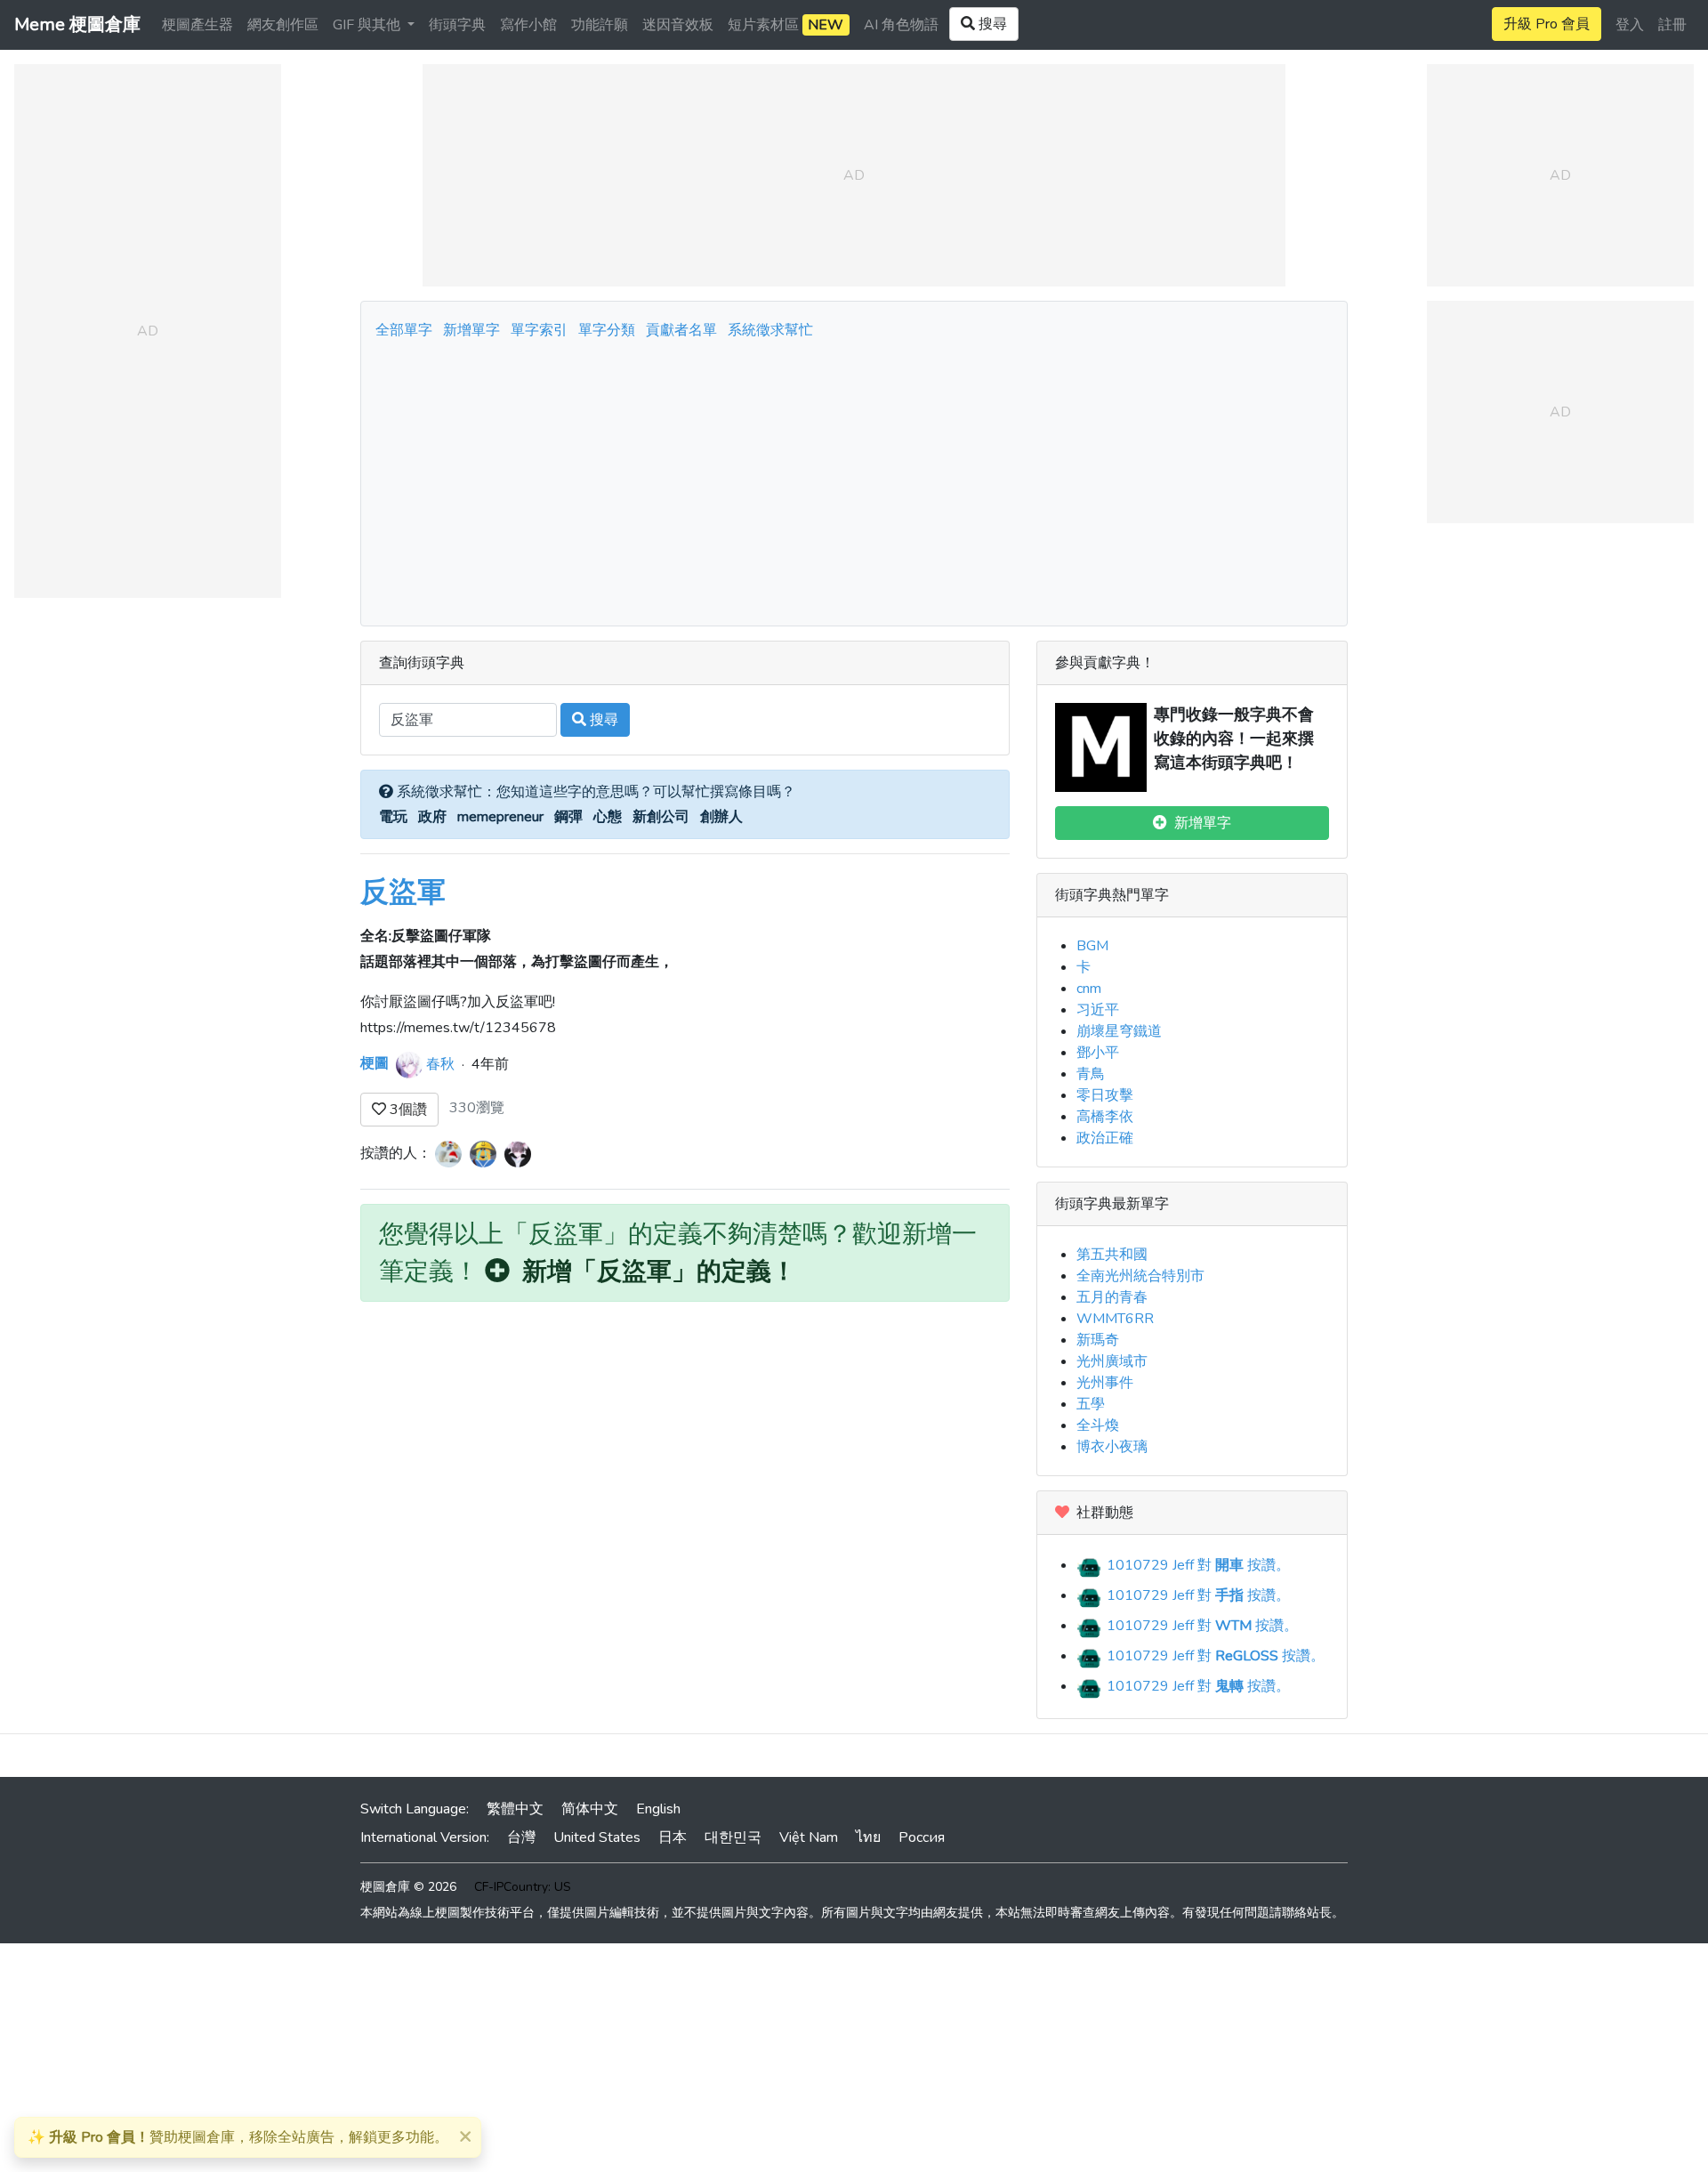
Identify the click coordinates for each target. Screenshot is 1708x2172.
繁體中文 (515, 1809)
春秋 (440, 1063)
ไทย (868, 1837)
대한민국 (733, 1837)
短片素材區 (786, 25)
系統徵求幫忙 (770, 330)
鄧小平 (1098, 1053)
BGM (1092, 946)
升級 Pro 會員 (1547, 24)
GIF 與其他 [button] (368, 25)
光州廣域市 (1112, 1361)
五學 (1091, 1404)
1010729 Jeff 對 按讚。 (1196, 1565)
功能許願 (600, 25)
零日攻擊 (1105, 1095)
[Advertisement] (854, 478)
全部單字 (404, 330)
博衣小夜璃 (1112, 1447)
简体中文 (590, 1809)
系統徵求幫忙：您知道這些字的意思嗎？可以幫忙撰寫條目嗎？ (594, 792)
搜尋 (602, 720)
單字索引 (539, 330)
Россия (922, 1837)
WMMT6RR (1115, 1319)
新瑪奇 (1098, 1340)
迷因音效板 (678, 25)
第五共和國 (1112, 1255)
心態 (608, 817)
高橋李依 (1105, 1117)
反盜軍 (403, 892)
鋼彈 (568, 817)
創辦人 (721, 817)
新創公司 (661, 817)
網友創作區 (283, 25)
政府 (432, 817)
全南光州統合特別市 (1140, 1276)
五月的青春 (1112, 1297)
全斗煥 (1098, 1425)
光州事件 (1105, 1383)
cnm (1089, 989)
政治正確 (1105, 1138)
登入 (1630, 25)
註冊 (1672, 25)
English (658, 1809)
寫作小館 (528, 25)
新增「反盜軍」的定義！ (653, 1272)
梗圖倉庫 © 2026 (408, 1887)
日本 (673, 1837)
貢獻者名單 (681, 330)
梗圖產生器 (197, 25)
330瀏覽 (477, 1108)
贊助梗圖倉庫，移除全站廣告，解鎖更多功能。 (238, 2137)
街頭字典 (457, 25)
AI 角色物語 (901, 25)
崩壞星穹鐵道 (1119, 1031)
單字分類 (607, 330)
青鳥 (1091, 1074)
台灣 (521, 1837)
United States (597, 1837)
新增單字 (471, 330)
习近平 (1098, 1010)
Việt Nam (809, 1837)
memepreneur (500, 817)
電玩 (393, 817)
